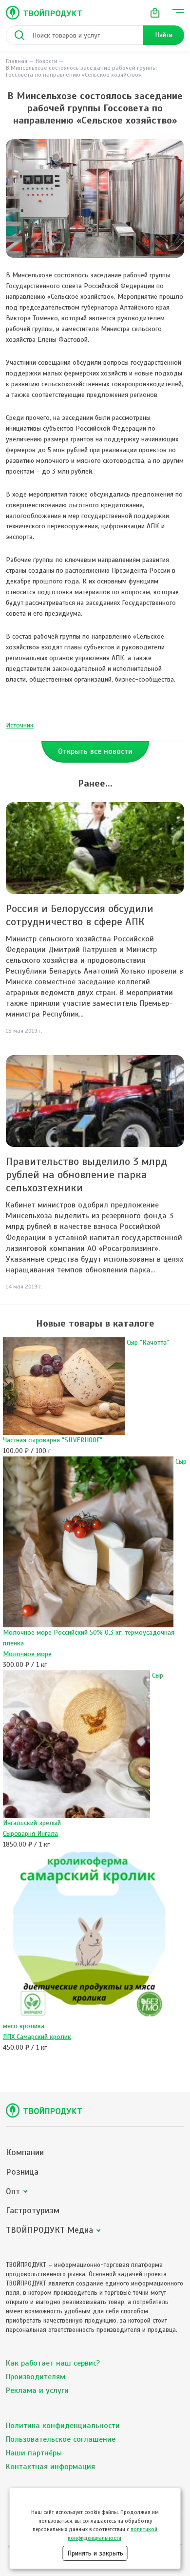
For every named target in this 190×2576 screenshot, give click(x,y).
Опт (13, 2192)
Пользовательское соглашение (61, 2439)
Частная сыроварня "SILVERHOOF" (53, 1440)
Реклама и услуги (37, 2390)
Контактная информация (50, 2467)
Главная (17, 61)
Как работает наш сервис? (53, 2363)
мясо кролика (24, 2026)
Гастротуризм (33, 2211)
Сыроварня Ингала (30, 1834)
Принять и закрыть (95, 2553)
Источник (20, 725)
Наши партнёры (34, 2453)
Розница (22, 2172)
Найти (164, 35)
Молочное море (27, 1654)
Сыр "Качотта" (148, 1342)
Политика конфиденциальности (63, 2426)
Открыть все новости (95, 751)
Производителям (36, 2377)
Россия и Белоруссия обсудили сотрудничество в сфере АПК (80, 915)
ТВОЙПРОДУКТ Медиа (49, 2230)
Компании (25, 2152)
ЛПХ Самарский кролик (37, 2037)
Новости (47, 61)
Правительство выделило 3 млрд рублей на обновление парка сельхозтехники (86, 1174)
